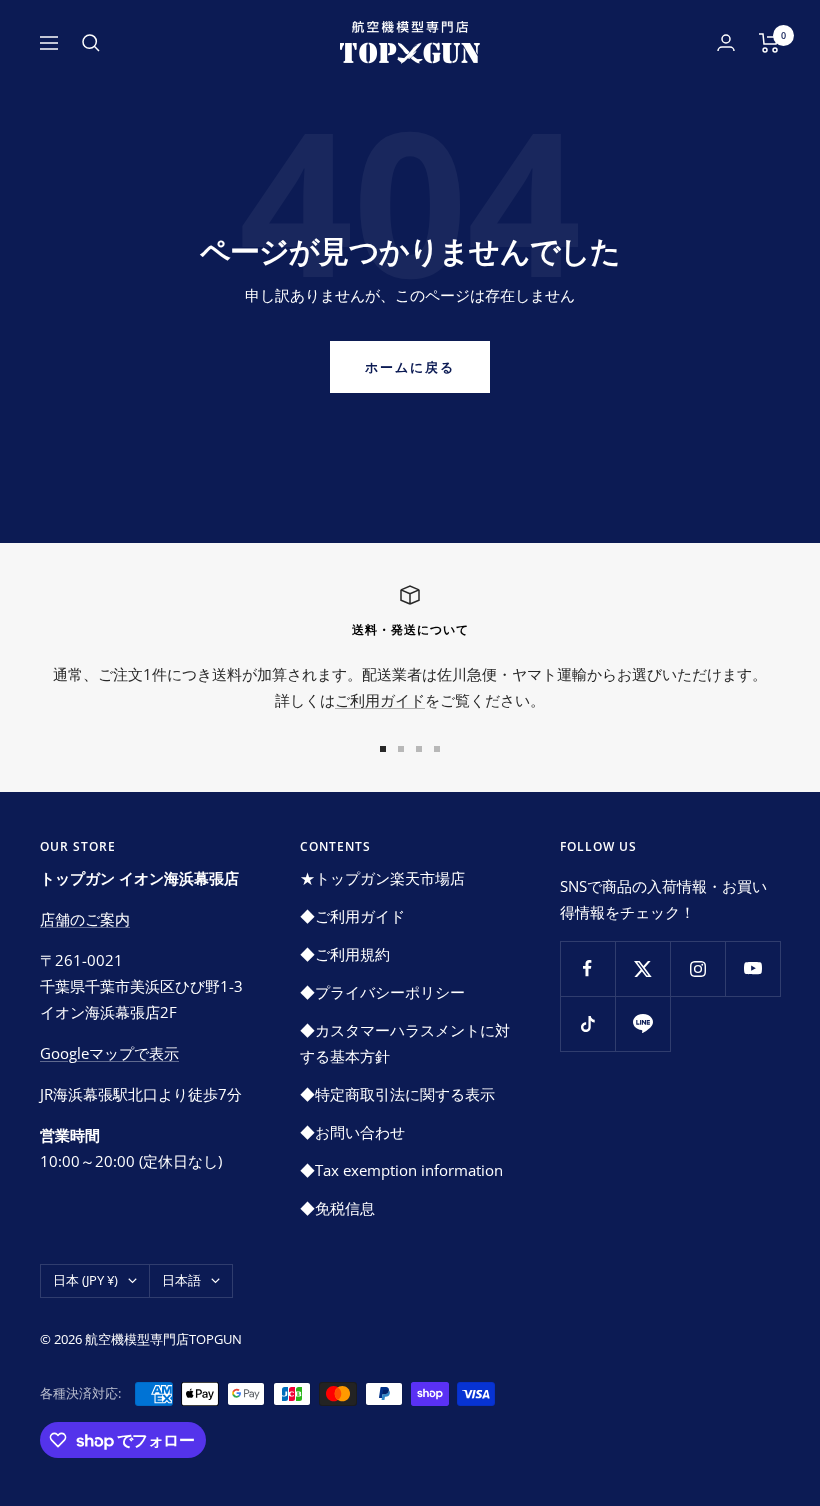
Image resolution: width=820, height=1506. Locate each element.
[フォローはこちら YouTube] (752, 968)
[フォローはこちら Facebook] (587, 968)
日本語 (181, 1280)
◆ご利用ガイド (352, 916)
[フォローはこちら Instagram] (697, 968)
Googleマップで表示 (109, 1053)
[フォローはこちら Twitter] (642, 968)
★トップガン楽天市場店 (382, 878)
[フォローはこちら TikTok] (587, 1023)
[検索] (91, 43)
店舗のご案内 (85, 919)
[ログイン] (726, 42)
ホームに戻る (410, 367)
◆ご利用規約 (345, 954)
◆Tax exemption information (401, 1170)
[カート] (769, 43)
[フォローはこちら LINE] (642, 1023)
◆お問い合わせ (352, 1132)
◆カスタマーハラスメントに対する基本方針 (405, 1043)
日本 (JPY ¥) (85, 1280)
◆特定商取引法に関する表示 (397, 1094)
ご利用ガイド (380, 700)
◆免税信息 (337, 1208)
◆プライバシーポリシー (382, 992)
